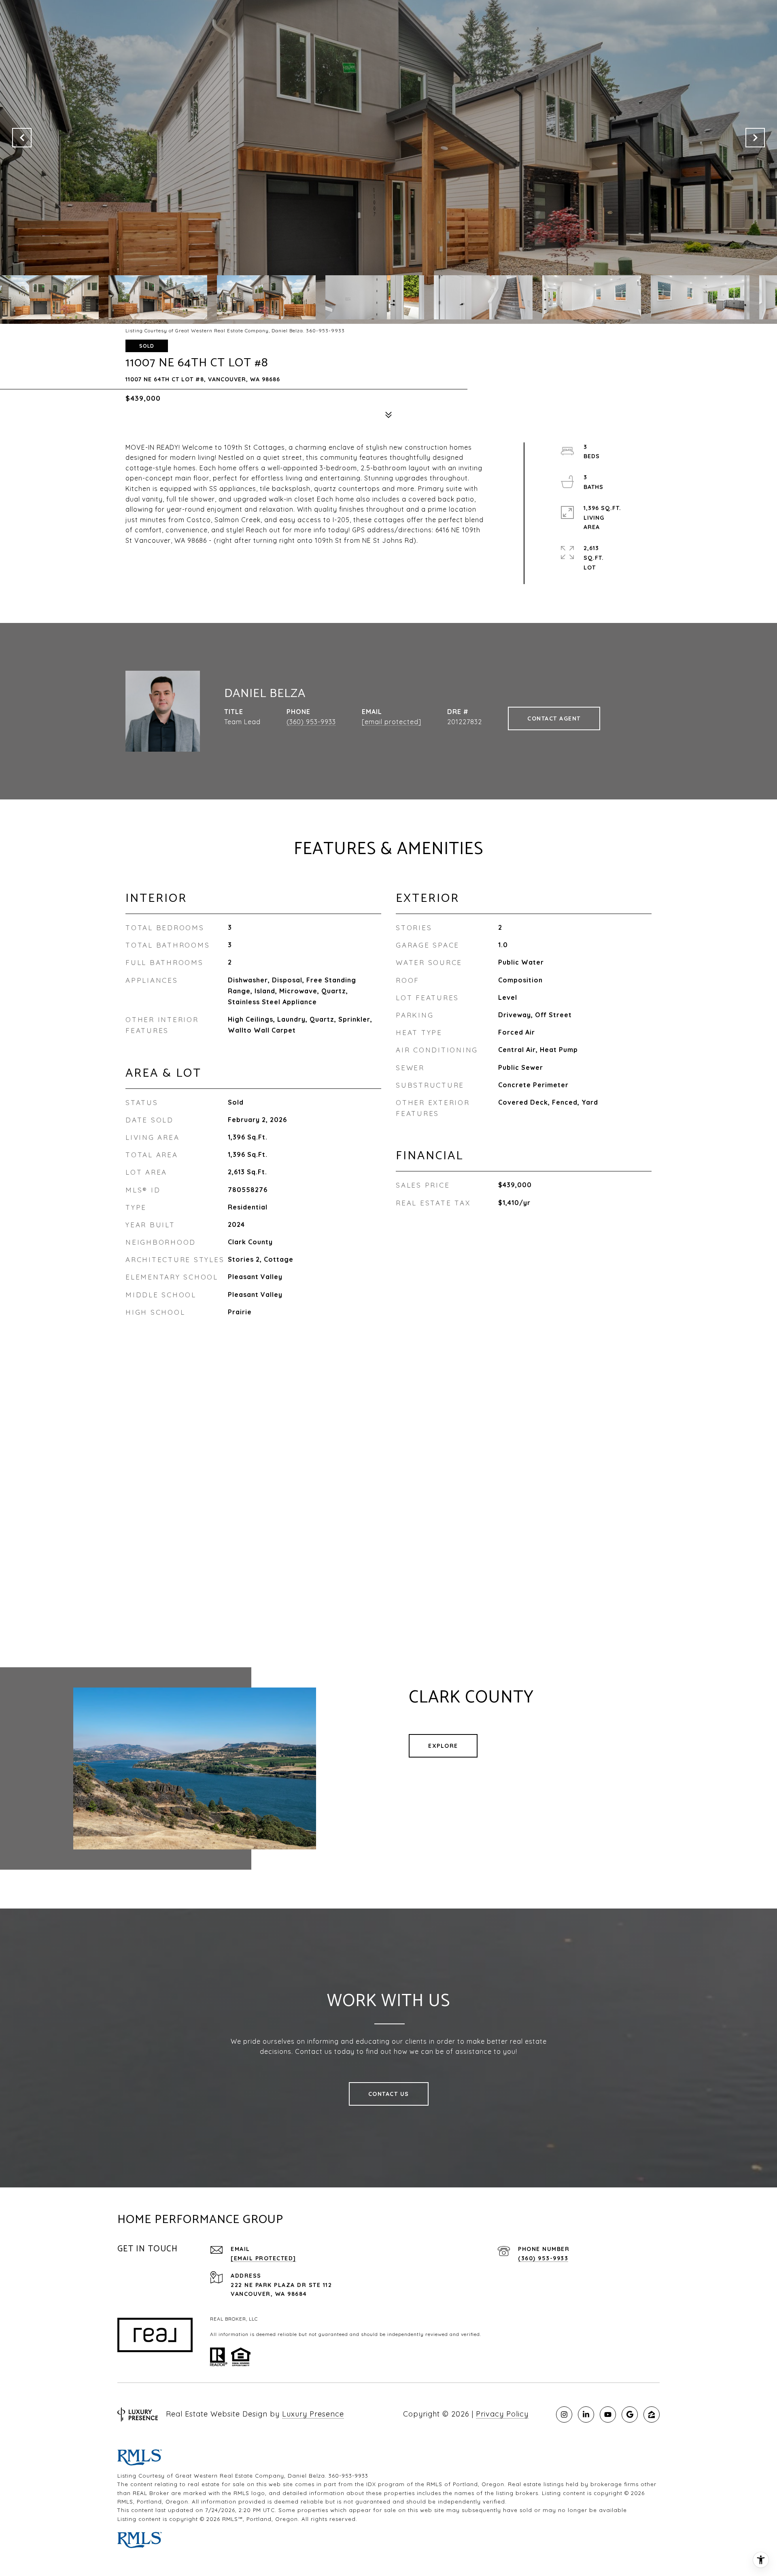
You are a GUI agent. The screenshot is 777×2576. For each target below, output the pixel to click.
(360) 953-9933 (311, 722)
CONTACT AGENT (554, 718)
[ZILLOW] (652, 2414)
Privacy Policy (502, 2414)
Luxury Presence (313, 2414)
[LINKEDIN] (586, 2414)
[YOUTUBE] (608, 2414)
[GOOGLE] (630, 2414)
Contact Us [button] (389, 2094)
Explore (443, 1746)
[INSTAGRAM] (564, 2414)
